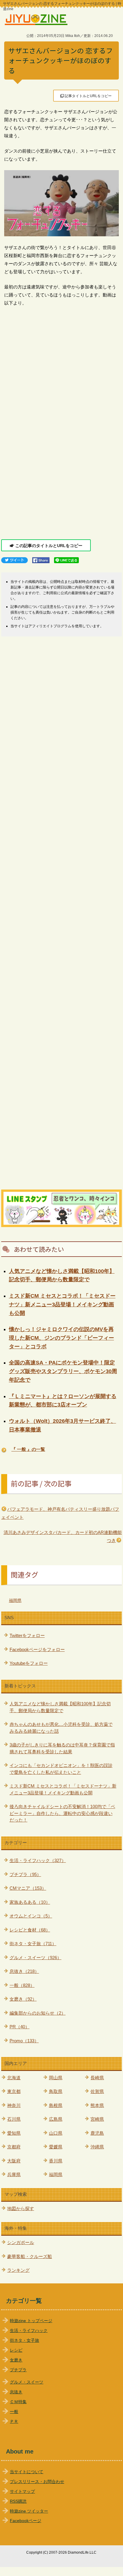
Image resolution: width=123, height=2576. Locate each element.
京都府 (14, 2147)
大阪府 (14, 2161)
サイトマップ (22, 2492)
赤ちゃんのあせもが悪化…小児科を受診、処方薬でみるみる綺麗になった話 (61, 1728)
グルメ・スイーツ (27, 2382)
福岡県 (15, 1600)
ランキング (18, 2270)
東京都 (14, 2091)
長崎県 (97, 2078)
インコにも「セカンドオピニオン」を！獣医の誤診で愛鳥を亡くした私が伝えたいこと (61, 1769)
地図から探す (21, 2208)
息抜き (16, 2392)
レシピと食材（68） (30, 1930)
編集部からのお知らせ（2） (38, 2013)
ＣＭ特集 (18, 2402)
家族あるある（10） (30, 1902)
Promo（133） (24, 2041)
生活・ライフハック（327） (38, 1860)
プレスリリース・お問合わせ (37, 2482)
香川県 (56, 2161)
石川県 (14, 2119)
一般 (14, 2412)
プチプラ (18, 2370)
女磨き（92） (23, 1999)
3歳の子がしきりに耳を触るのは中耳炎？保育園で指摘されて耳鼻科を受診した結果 (62, 1748)
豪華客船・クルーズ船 (30, 2256)
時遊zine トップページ (31, 2321)
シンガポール (21, 2242)
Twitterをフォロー (27, 1635)
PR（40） (20, 2027)
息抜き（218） (24, 1971)
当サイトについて (27, 2472)
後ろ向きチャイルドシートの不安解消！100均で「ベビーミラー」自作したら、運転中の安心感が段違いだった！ (62, 1813)
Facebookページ (26, 2521)
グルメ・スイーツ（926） (36, 1958)
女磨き (16, 2360)
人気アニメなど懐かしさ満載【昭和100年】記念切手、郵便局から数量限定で (60, 1707)
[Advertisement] (61, 459)
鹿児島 (97, 2133)
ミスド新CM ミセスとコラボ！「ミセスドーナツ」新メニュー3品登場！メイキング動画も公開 (62, 1305)
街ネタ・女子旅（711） (33, 1944)
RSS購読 (18, 2501)
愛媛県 (56, 2147)
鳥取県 (56, 2091)
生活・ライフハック (29, 2331)
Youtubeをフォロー (29, 1663)
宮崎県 (97, 2119)
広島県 (56, 2119)
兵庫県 (14, 2174)
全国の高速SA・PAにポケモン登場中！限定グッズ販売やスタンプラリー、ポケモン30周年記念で (63, 1371)
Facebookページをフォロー (37, 1649)
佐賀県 (97, 2091)
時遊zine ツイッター (29, 2511)
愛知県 (14, 2133)
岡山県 (56, 2078)
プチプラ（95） (25, 1874)
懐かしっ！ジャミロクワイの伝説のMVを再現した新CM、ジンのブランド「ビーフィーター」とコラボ (61, 1338)
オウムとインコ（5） (31, 1916)
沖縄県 (97, 2147)
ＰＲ (14, 2421)
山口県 (56, 2133)
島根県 (56, 2105)
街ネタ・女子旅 (24, 2340)
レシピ (16, 2350)
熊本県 (97, 2105)
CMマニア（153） (28, 1888)
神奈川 (14, 2105)
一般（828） (22, 1985)
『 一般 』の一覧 (28, 1449)
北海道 (14, 2078)
